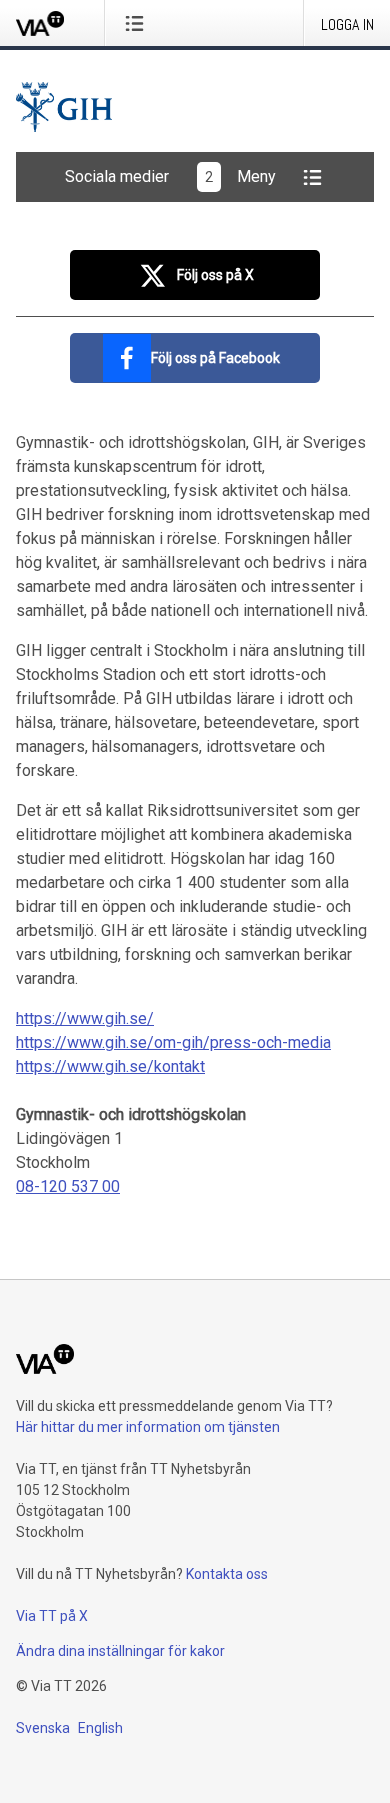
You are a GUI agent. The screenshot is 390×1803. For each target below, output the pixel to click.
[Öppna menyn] (138, 23)
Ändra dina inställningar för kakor (120, 1651)
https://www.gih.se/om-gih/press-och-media (173, 1042)
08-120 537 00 (68, 1186)
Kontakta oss (227, 1574)
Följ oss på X (215, 275)
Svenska (43, 1728)
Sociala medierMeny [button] (170, 176)
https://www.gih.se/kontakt (110, 1066)
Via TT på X (52, 1616)
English (100, 1728)
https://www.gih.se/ (85, 1018)
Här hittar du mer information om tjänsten (148, 1427)
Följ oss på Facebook (215, 358)
